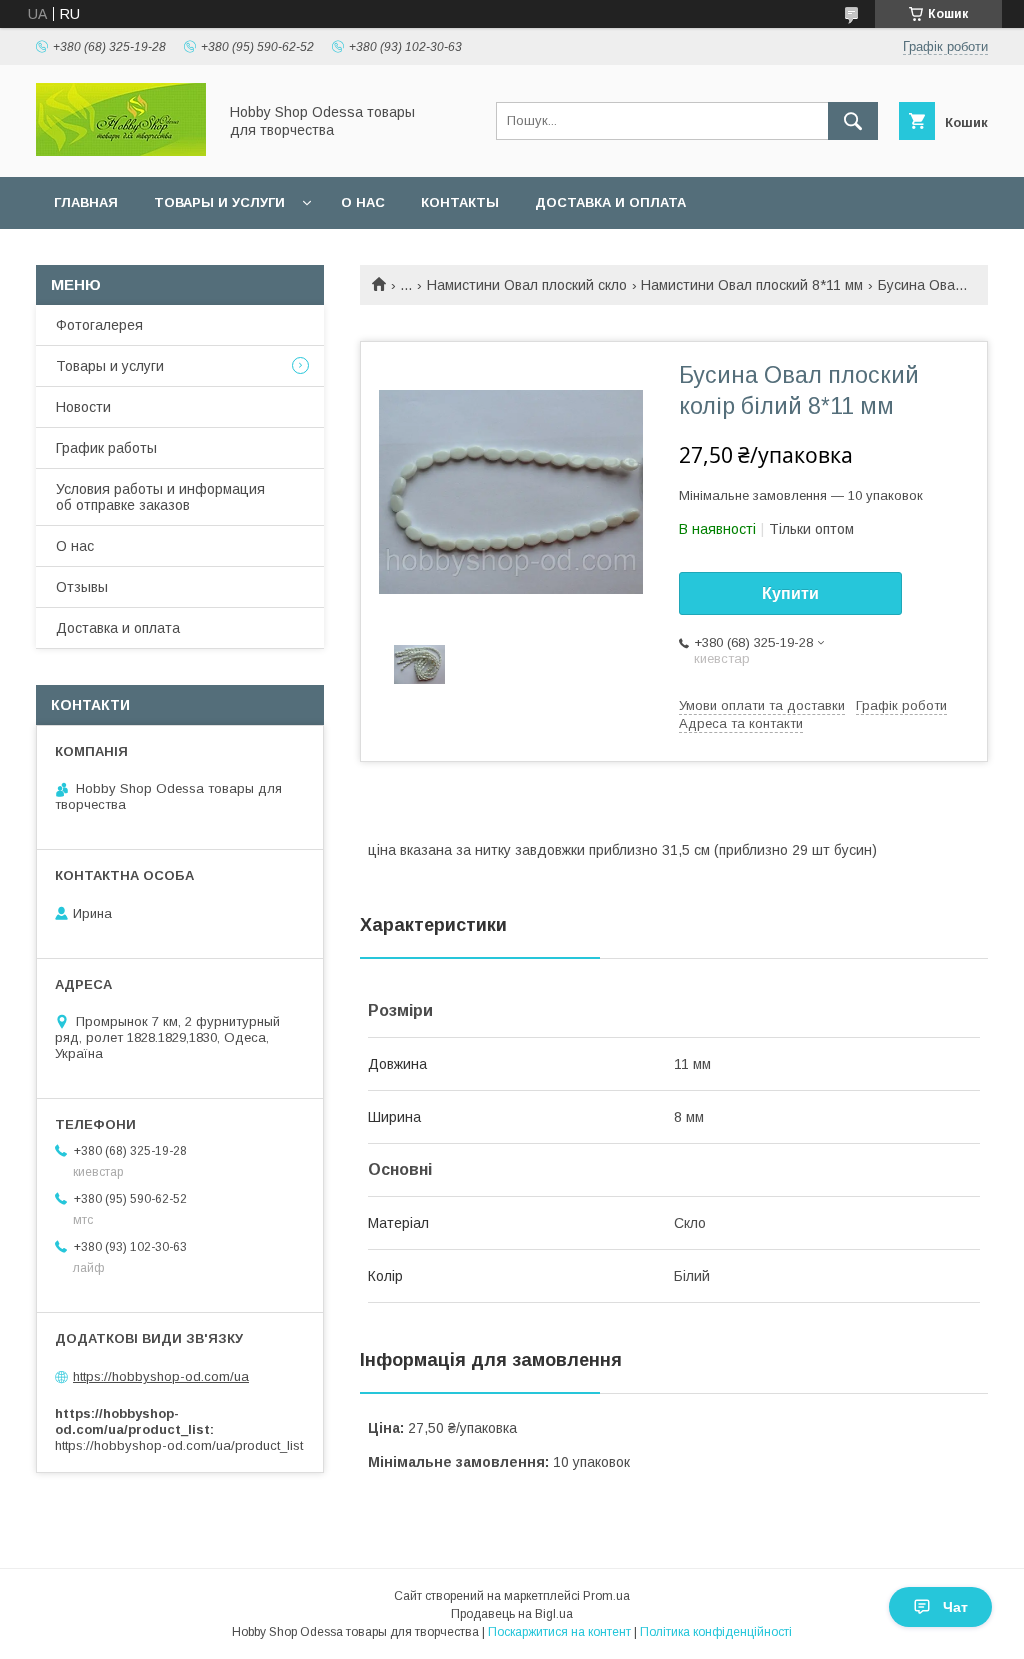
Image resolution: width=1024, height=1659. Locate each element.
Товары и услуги (219, 202)
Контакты (460, 202)
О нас (363, 202)
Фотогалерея (99, 325)
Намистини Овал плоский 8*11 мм (752, 285)
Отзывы (82, 587)
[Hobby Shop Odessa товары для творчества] (121, 151)
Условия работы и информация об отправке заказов (160, 497)
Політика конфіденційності (716, 1632)
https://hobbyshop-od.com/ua (161, 1376)
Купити (790, 593)
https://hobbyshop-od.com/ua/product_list (179, 1445)
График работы (106, 448)
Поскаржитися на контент (559, 1632)
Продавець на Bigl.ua (512, 1614)
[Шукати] (853, 121)
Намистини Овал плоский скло (527, 285)
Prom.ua (606, 1596)
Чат (955, 1607)
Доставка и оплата (610, 202)
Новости (83, 407)
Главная (86, 202)
